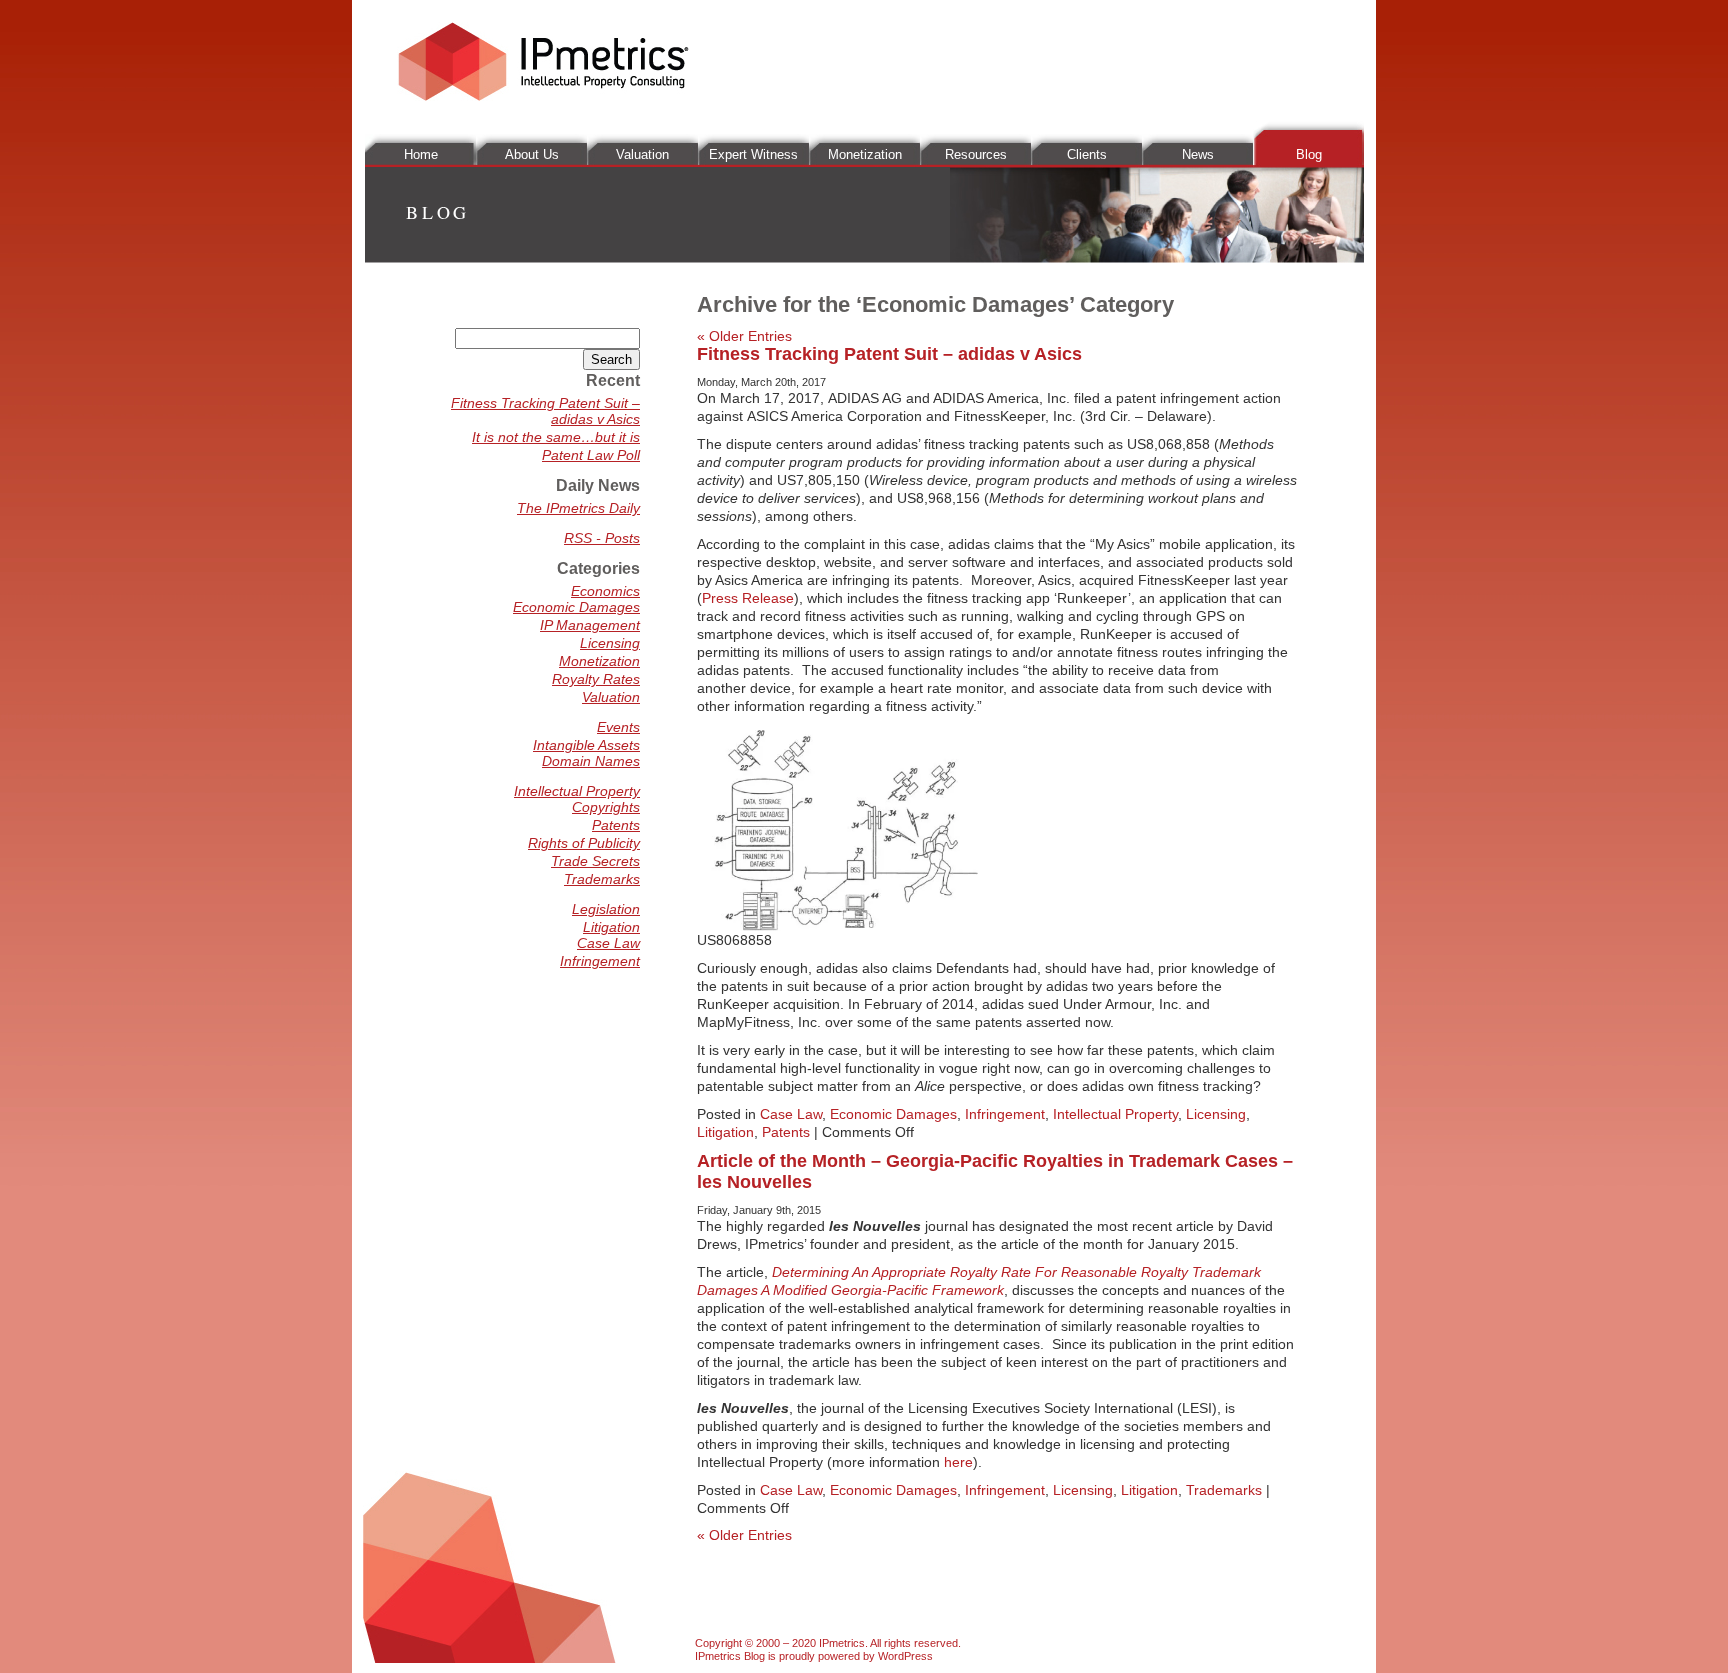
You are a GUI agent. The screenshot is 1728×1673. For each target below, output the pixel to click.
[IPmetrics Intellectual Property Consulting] (543, 96)
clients (1087, 154)
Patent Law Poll (591, 455)
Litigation (725, 1132)
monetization (865, 154)
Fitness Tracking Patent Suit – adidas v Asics (889, 354)
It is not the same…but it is (556, 437)
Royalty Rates (596, 679)
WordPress (905, 1656)
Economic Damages (893, 1114)
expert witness (753, 154)
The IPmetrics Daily (578, 508)
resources (976, 154)
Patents (786, 1132)
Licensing (1216, 1114)
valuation (642, 154)
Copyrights (606, 807)
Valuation (611, 697)
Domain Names (591, 761)
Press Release (748, 598)
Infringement (1005, 1114)
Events (618, 727)
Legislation (606, 909)
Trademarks (1224, 1490)
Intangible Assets (586, 745)
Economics (605, 591)
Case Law (791, 1114)
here (958, 1462)
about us (532, 154)
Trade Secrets (595, 861)
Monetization (599, 661)
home (421, 154)
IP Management (590, 625)
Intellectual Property (1115, 1114)
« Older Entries (744, 336)
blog (1309, 154)
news (1198, 154)
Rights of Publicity (584, 843)
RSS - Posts (602, 538)
